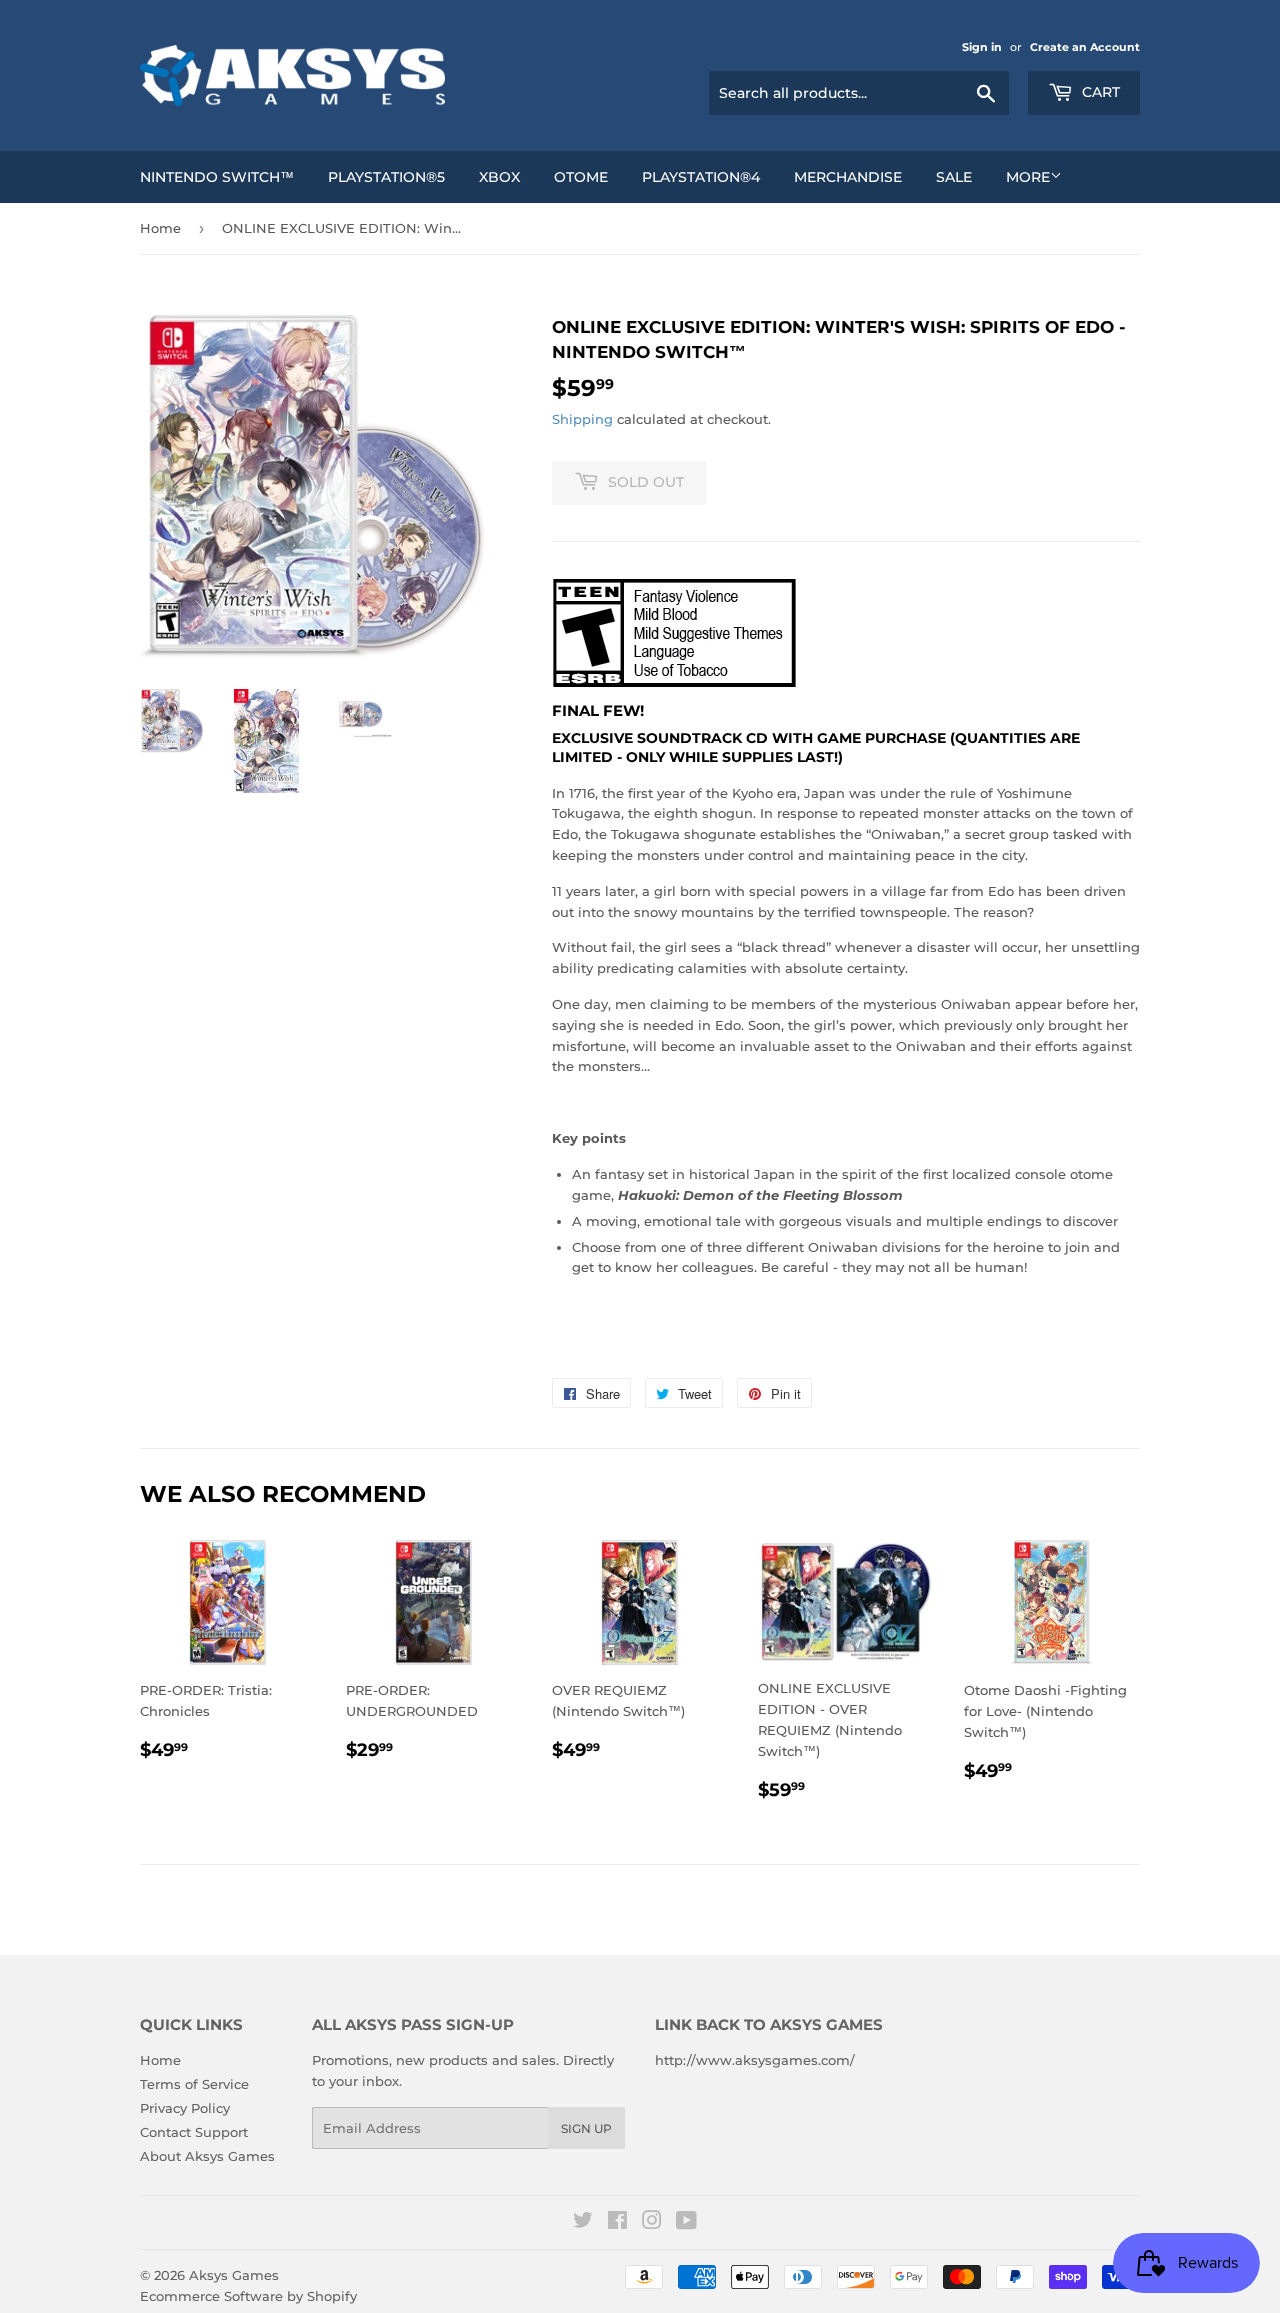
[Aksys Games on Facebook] (617, 2223)
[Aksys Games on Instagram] (652, 2223)
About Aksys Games (207, 2156)
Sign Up (586, 2128)
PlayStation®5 (386, 177)
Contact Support (194, 2132)
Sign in (982, 47)
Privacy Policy (185, 2108)
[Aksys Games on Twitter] (583, 2223)
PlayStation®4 (701, 177)
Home (160, 228)
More (1028, 177)
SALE (954, 177)
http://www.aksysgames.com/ (755, 2060)
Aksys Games (234, 2275)
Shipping (582, 419)
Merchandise (848, 177)
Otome (581, 177)
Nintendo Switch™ (217, 177)
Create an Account (1085, 47)
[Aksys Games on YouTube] (686, 2223)
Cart (1099, 92)
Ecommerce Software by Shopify (248, 2296)
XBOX (499, 177)
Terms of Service (194, 2084)
